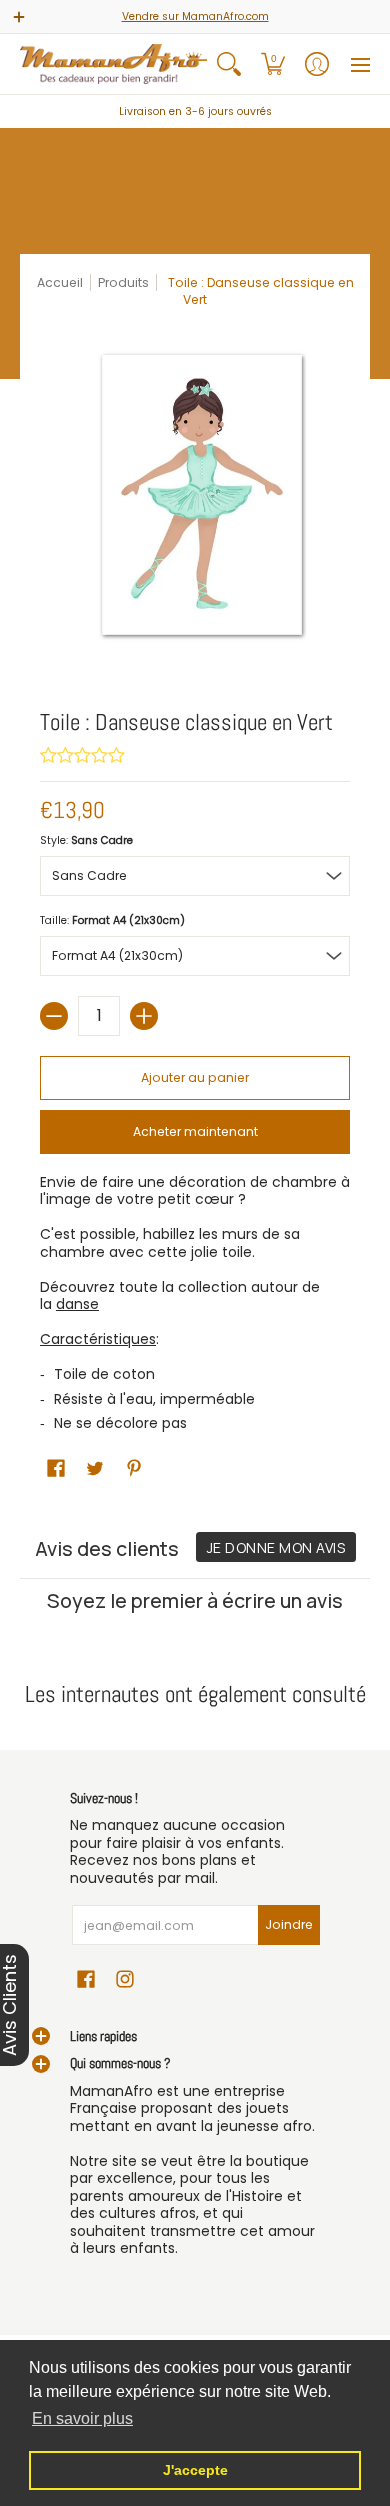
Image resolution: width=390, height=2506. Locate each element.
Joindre (289, 1924)
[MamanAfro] (113, 64)
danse (77, 1304)
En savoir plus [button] (82, 2418)
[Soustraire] (54, 1016)
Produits (123, 282)
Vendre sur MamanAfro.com (195, 16)
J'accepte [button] (195, 2470)
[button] (273, 64)
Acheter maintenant (195, 1131)
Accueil (60, 282)
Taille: (112, 920)
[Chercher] (229, 64)
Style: (86, 840)
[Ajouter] (144, 1016)
